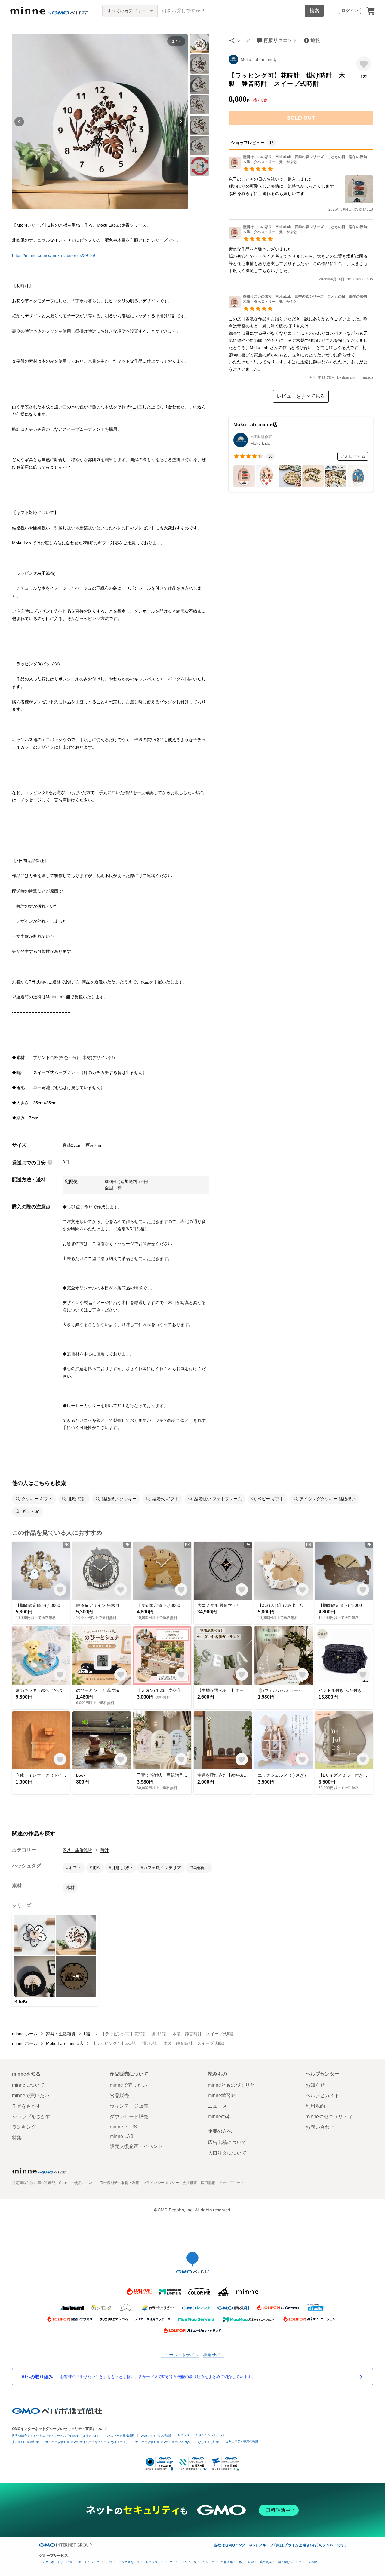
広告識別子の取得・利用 (119, 2183)
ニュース (217, 2106)
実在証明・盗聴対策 (26, 2442)
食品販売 (119, 2095)
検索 (314, 11)
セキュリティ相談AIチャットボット (202, 2435)
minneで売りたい (128, 2085)
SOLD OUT (301, 118)
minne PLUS (123, 2127)
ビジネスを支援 (129, 2562)
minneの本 (219, 2117)
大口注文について (227, 2153)
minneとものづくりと (231, 2085)
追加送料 (129, 1182)
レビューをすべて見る (301, 396)
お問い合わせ (320, 2127)
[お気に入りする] (364, 64)
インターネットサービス (56, 2562)
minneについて (28, 2085)
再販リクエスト (280, 40)
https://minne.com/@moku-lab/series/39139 (54, 255)
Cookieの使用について (77, 2183)
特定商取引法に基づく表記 (34, 2183)
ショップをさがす (31, 2117)
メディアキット (231, 2183)
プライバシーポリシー (161, 2183)
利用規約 (315, 2106)
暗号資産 (266, 2562)
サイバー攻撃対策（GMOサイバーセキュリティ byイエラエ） (87, 2442)
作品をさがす (26, 2106)
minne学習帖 (222, 2095)
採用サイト (214, 2355)
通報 (315, 40)
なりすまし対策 (208, 2442)
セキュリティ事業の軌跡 (242, 2441)
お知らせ (315, 2085)
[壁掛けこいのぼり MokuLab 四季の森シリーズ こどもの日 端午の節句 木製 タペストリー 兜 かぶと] (301, 167)
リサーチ (209, 2562)
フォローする (353, 456)
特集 (17, 2138)
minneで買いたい (31, 2095)
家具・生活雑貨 (77, 1850)
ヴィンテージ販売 (129, 2106)
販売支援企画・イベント (136, 2146)
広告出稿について (227, 2142)
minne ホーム (25, 2034)
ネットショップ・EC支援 (95, 2562)
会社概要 (190, 2183)
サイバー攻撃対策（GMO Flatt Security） (163, 2442)
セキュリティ (155, 2562)
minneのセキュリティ (329, 2117)
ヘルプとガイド (322, 2095)
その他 (313, 2562)
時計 (105, 1850)
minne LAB (122, 2136)
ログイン (350, 11)
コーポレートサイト (180, 2355)
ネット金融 (246, 2562)
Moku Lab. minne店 (259, 59)
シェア (243, 40)
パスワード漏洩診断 (121, 2436)
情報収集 (227, 2562)
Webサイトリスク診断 (156, 2436)
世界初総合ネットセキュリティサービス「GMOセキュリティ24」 (57, 2436)
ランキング (24, 2127)
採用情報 (208, 2183)
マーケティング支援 (183, 2562)
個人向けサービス (290, 2562)
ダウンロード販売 (129, 2117)
